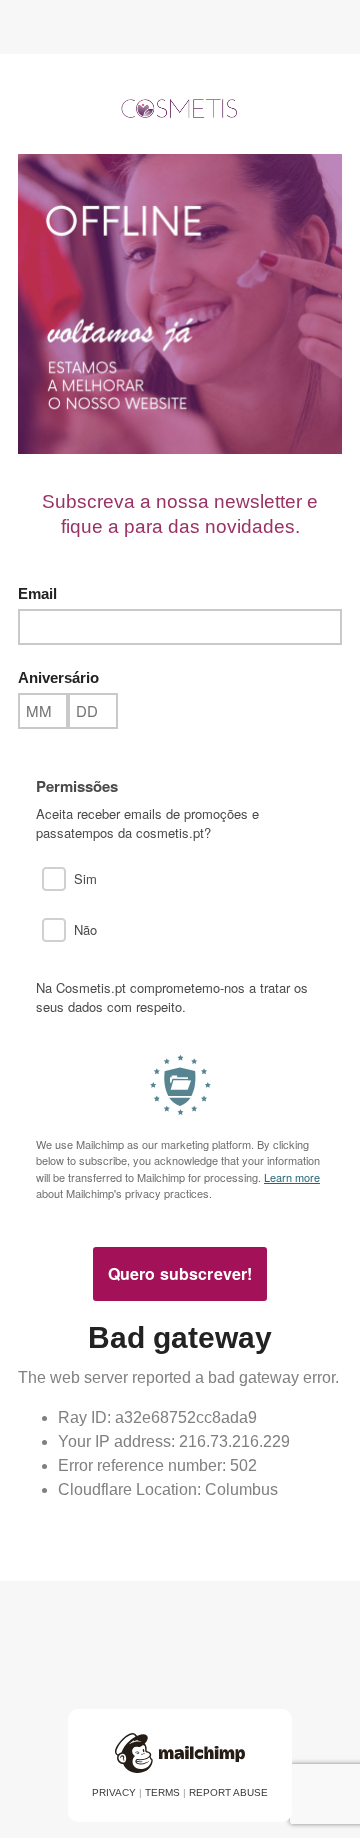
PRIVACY (114, 1792)
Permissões (77, 787)
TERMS (162, 1792)
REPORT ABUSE (228, 1792)
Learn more (292, 1177)
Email (37, 593)
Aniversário (58, 677)
